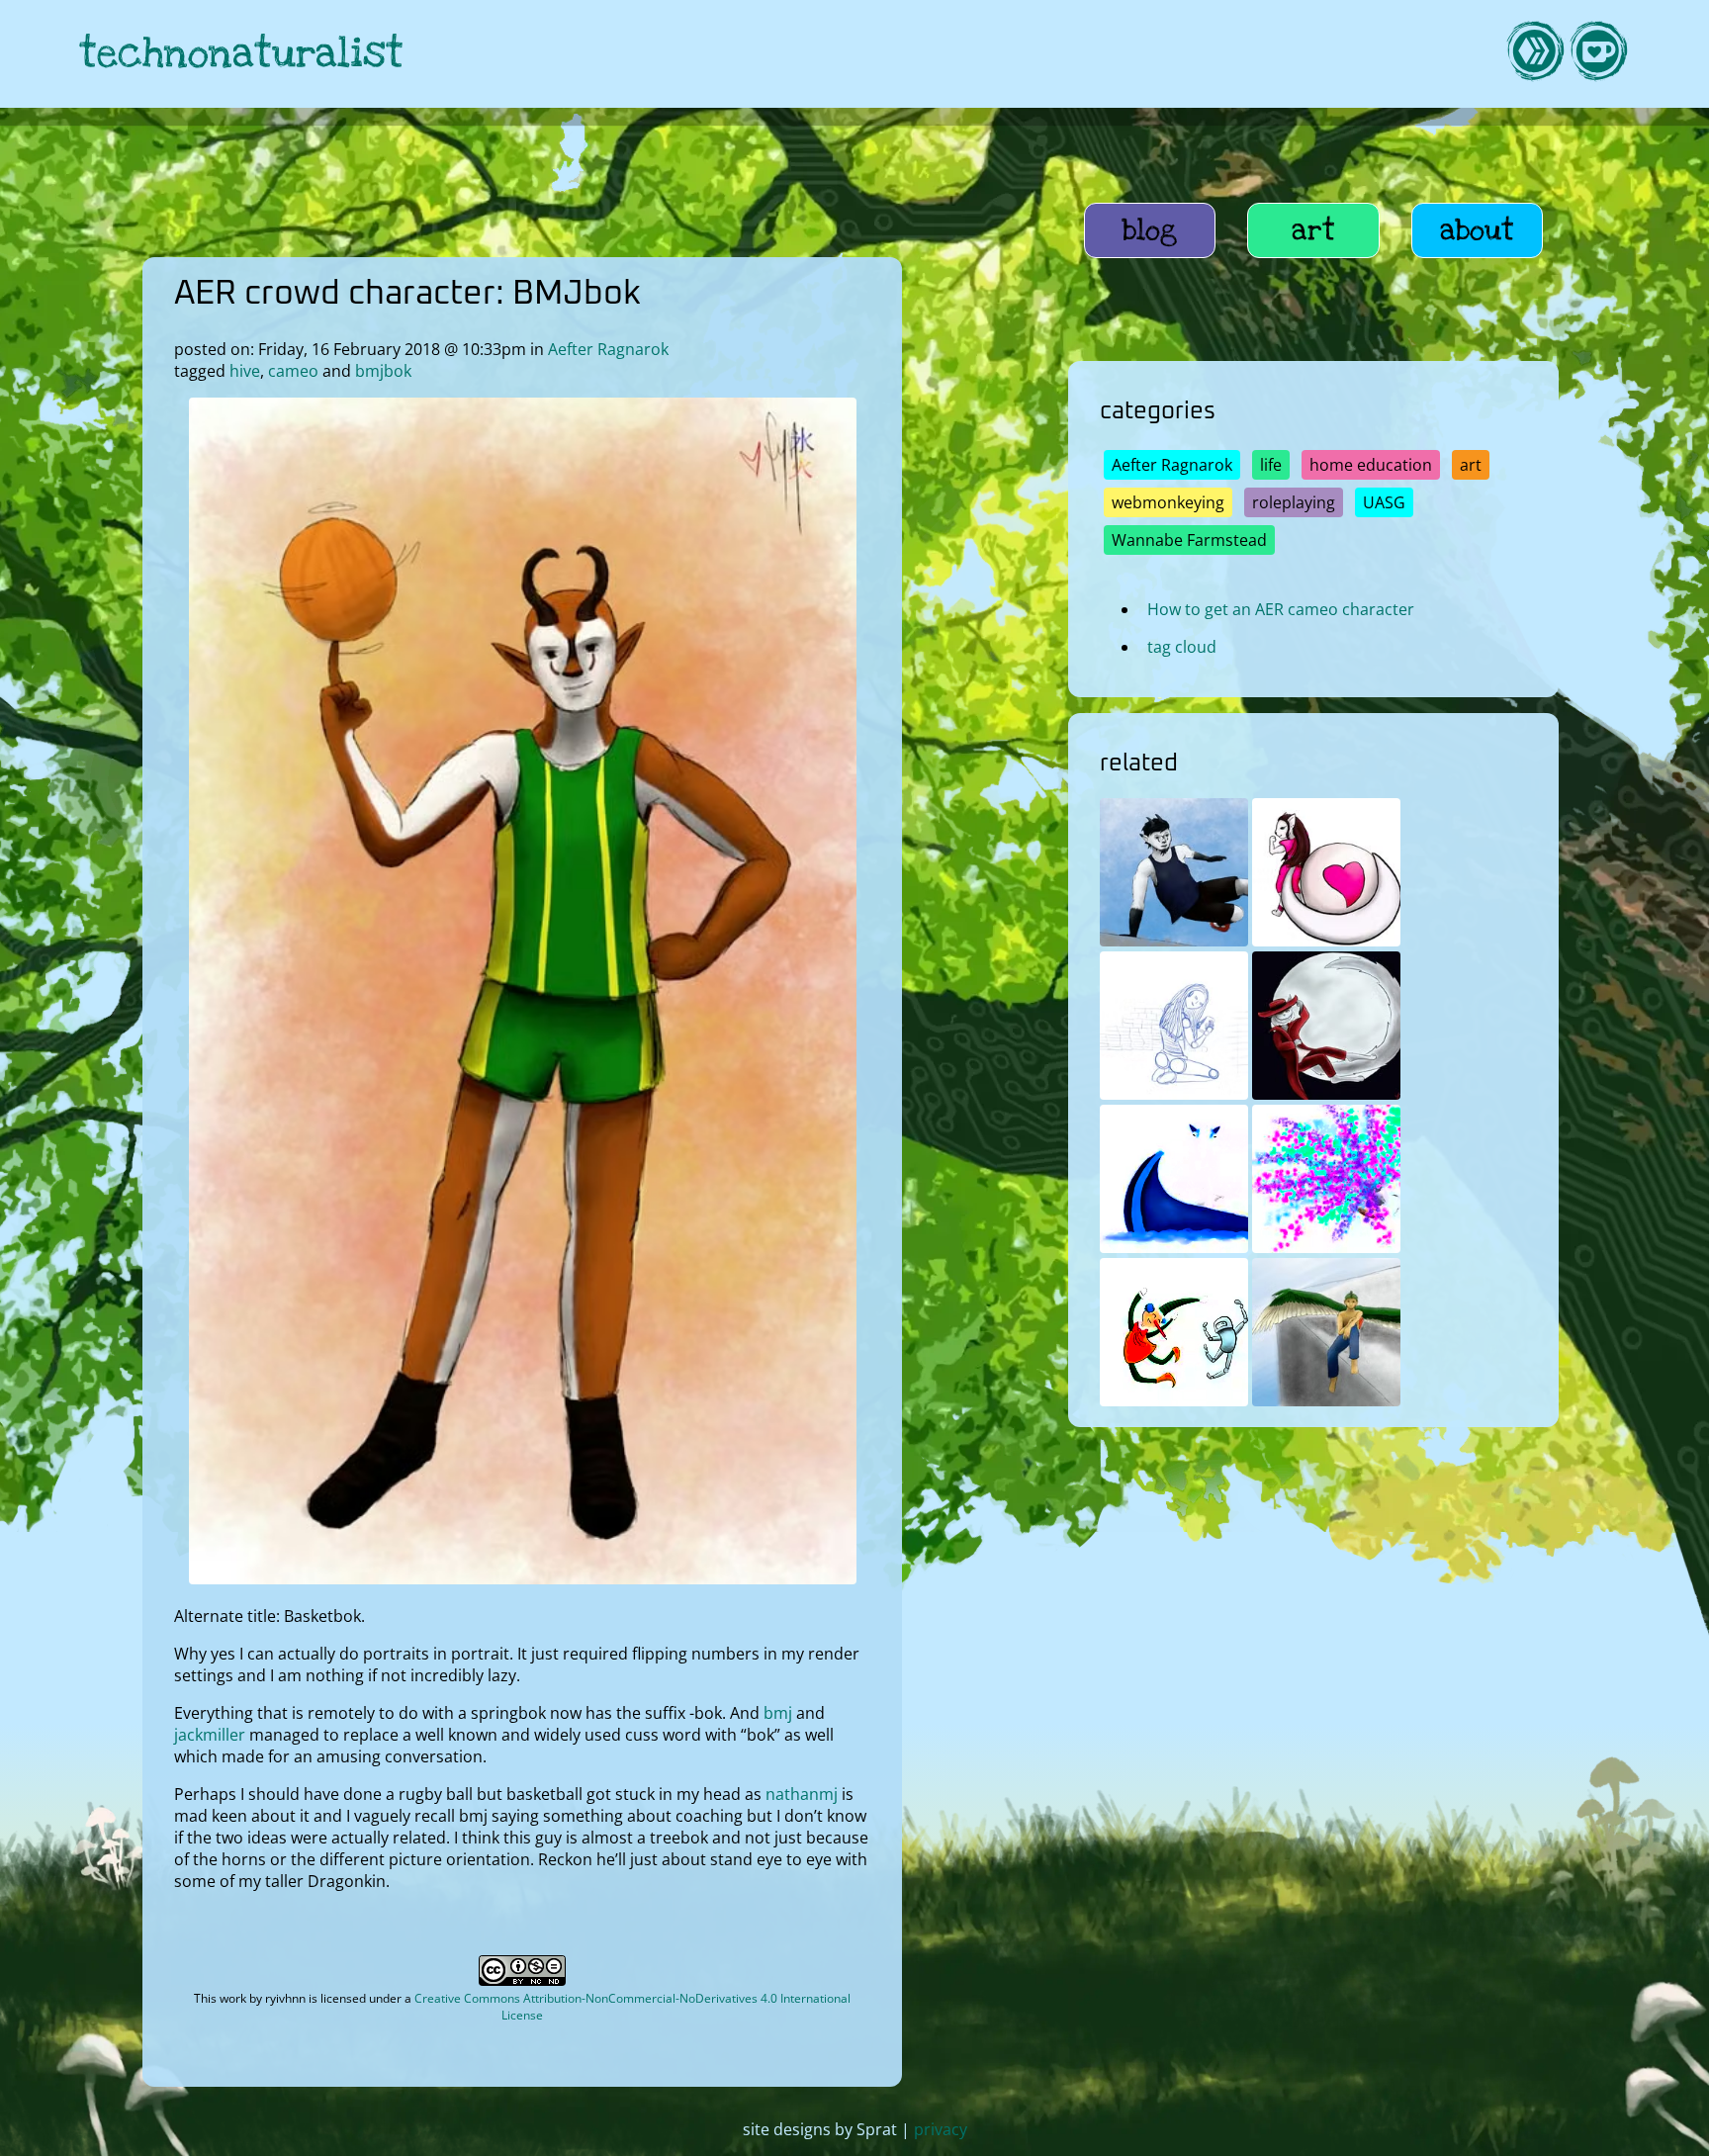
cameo (293, 371)
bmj (778, 1713)
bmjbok (383, 371)
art (1313, 230)
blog (1150, 230)
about (1477, 230)
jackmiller (210, 1735)
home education (1371, 465)
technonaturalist (241, 54)
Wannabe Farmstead (1189, 540)
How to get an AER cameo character (1281, 609)
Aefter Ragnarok (608, 349)
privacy (941, 2129)
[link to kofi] (1598, 54)
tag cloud (1182, 647)
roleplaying (1294, 502)
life (1271, 465)
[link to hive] (1535, 54)
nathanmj (802, 1794)
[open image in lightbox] (523, 1578)
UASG (1384, 502)
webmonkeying (1168, 502)
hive (245, 371)
